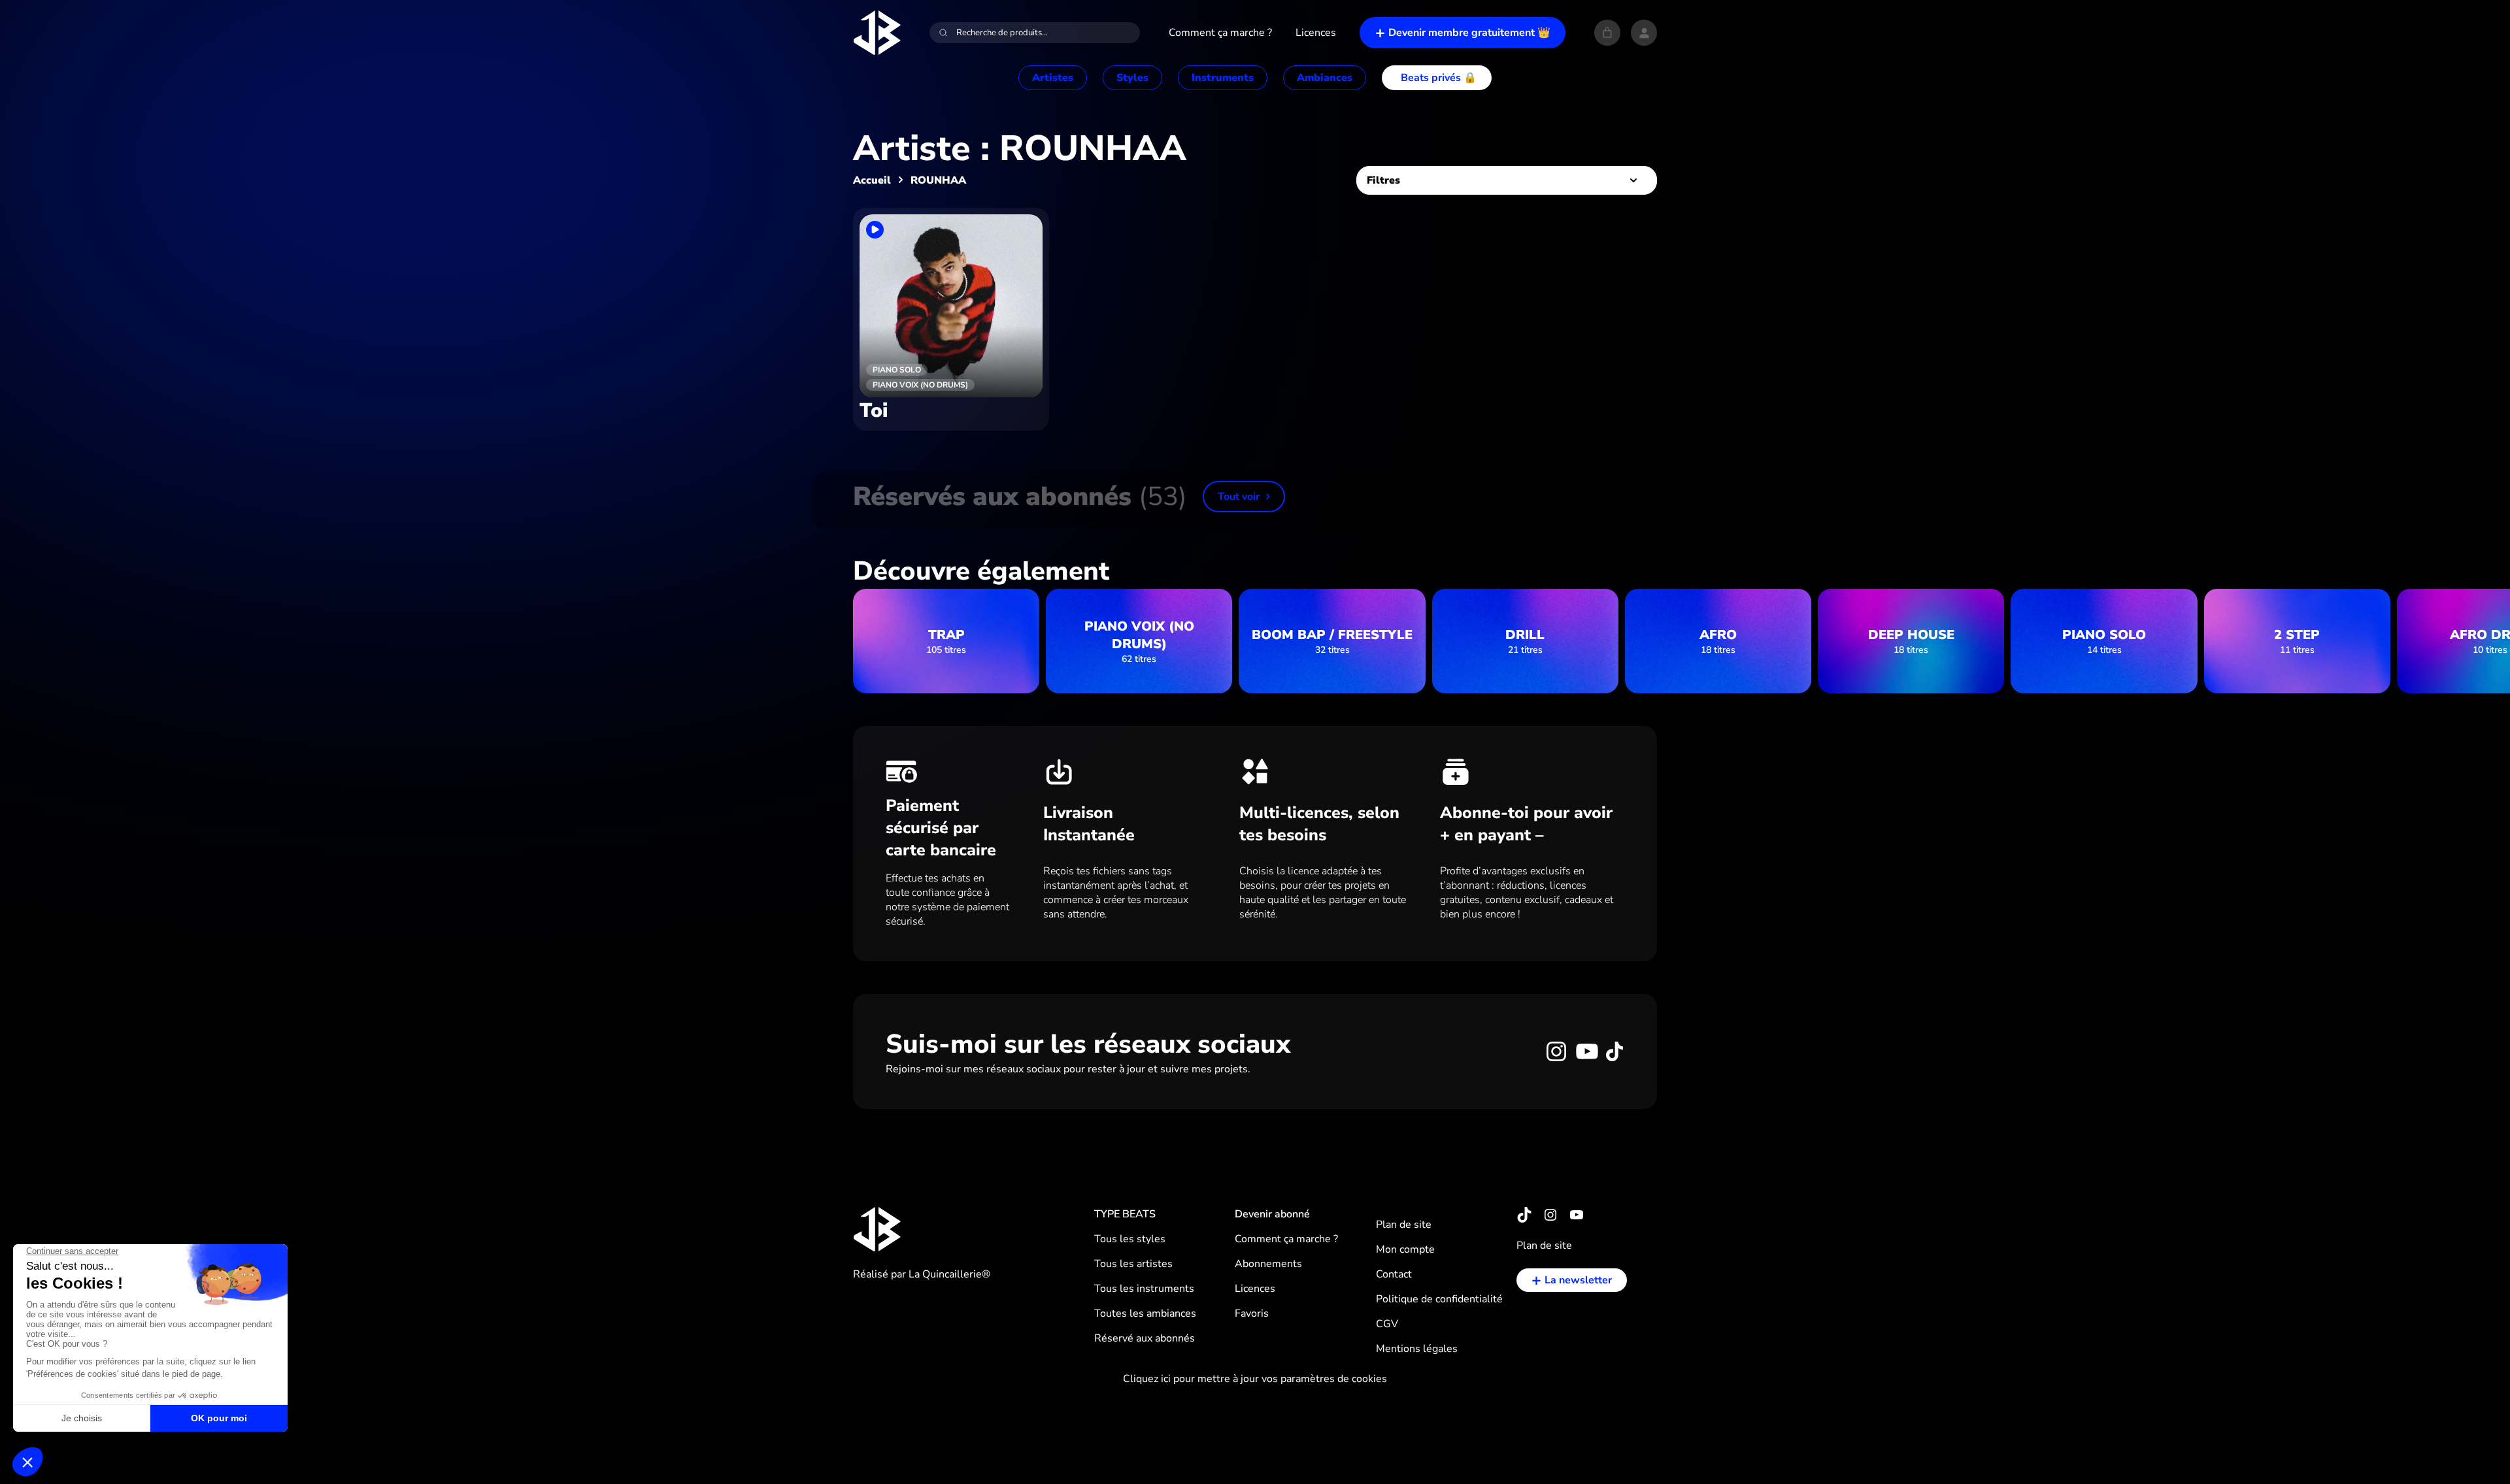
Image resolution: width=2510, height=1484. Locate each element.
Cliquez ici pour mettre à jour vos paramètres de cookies (1255, 1379)
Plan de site (1404, 1225)
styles (1132, 78)
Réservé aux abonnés (1145, 1338)
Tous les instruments (1144, 1289)
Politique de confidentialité (1439, 1299)
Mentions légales (1417, 1349)
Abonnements (1268, 1264)
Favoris (1252, 1313)
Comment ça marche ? (1286, 1239)
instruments (1223, 78)
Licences (1255, 1289)
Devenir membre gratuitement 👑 (1469, 33)
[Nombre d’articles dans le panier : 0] (1607, 33)
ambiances (1325, 78)
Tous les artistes (1133, 1264)
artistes (1053, 78)
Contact (1394, 1274)
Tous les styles (1130, 1239)
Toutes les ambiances (1145, 1313)
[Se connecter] (1644, 33)
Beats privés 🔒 (1439, 78)
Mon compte (1405, 1249)
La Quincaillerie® (949, 1274)
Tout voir (1239, 497)
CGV (1387, 1324)
